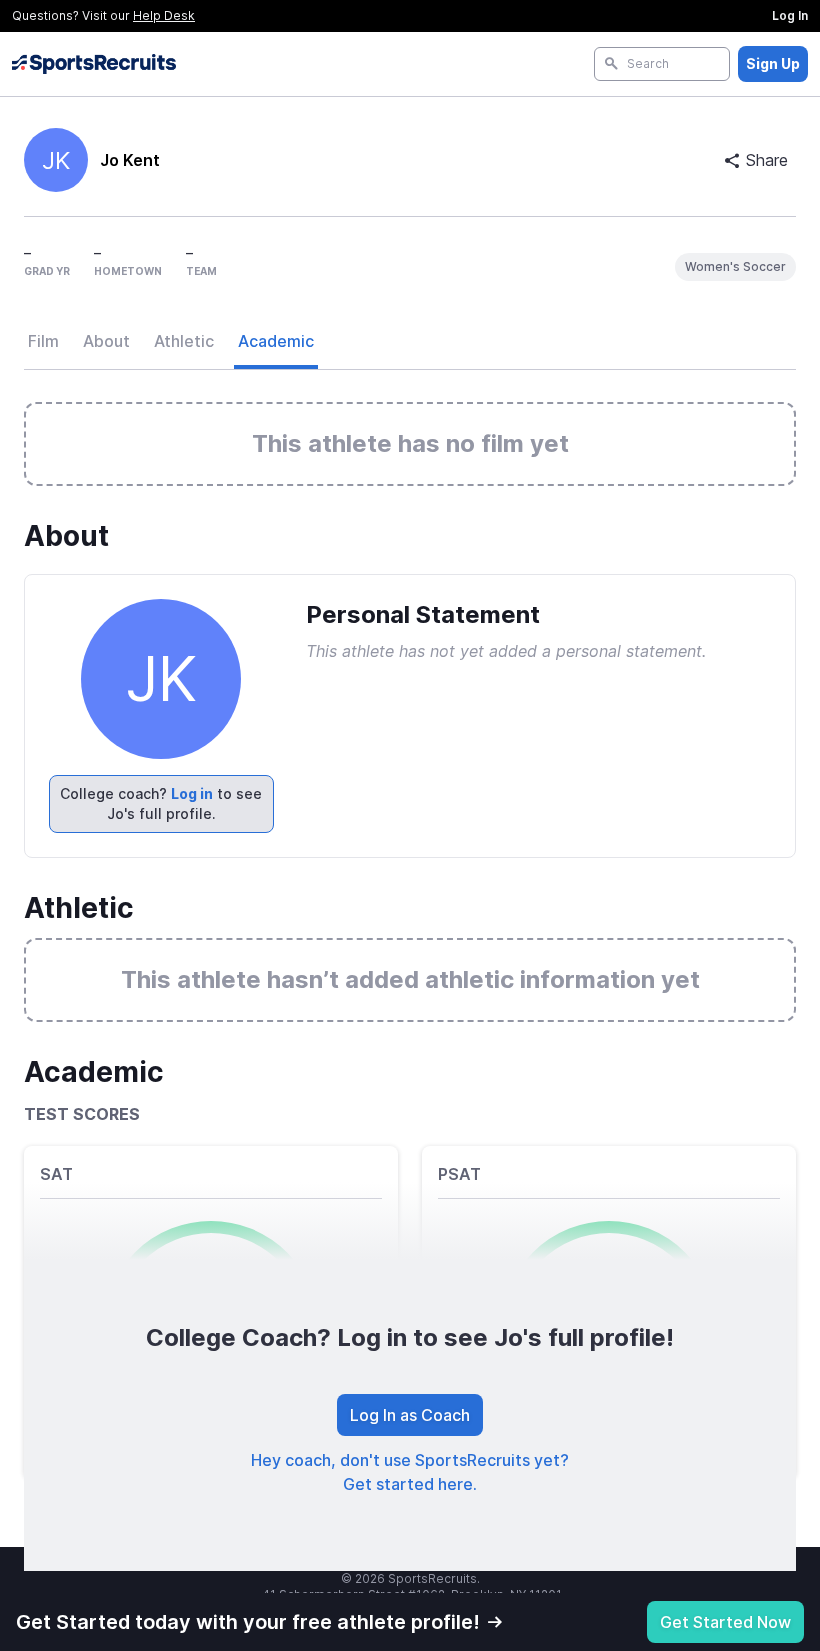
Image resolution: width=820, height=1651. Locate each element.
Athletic (184, 341)
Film (43, 341)
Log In (790, 15)
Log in (192, 793)
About (106, 341)
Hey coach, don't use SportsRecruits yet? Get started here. (410, 1472)
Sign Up (773, 63)
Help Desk (164, 15)
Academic (276, 341)
